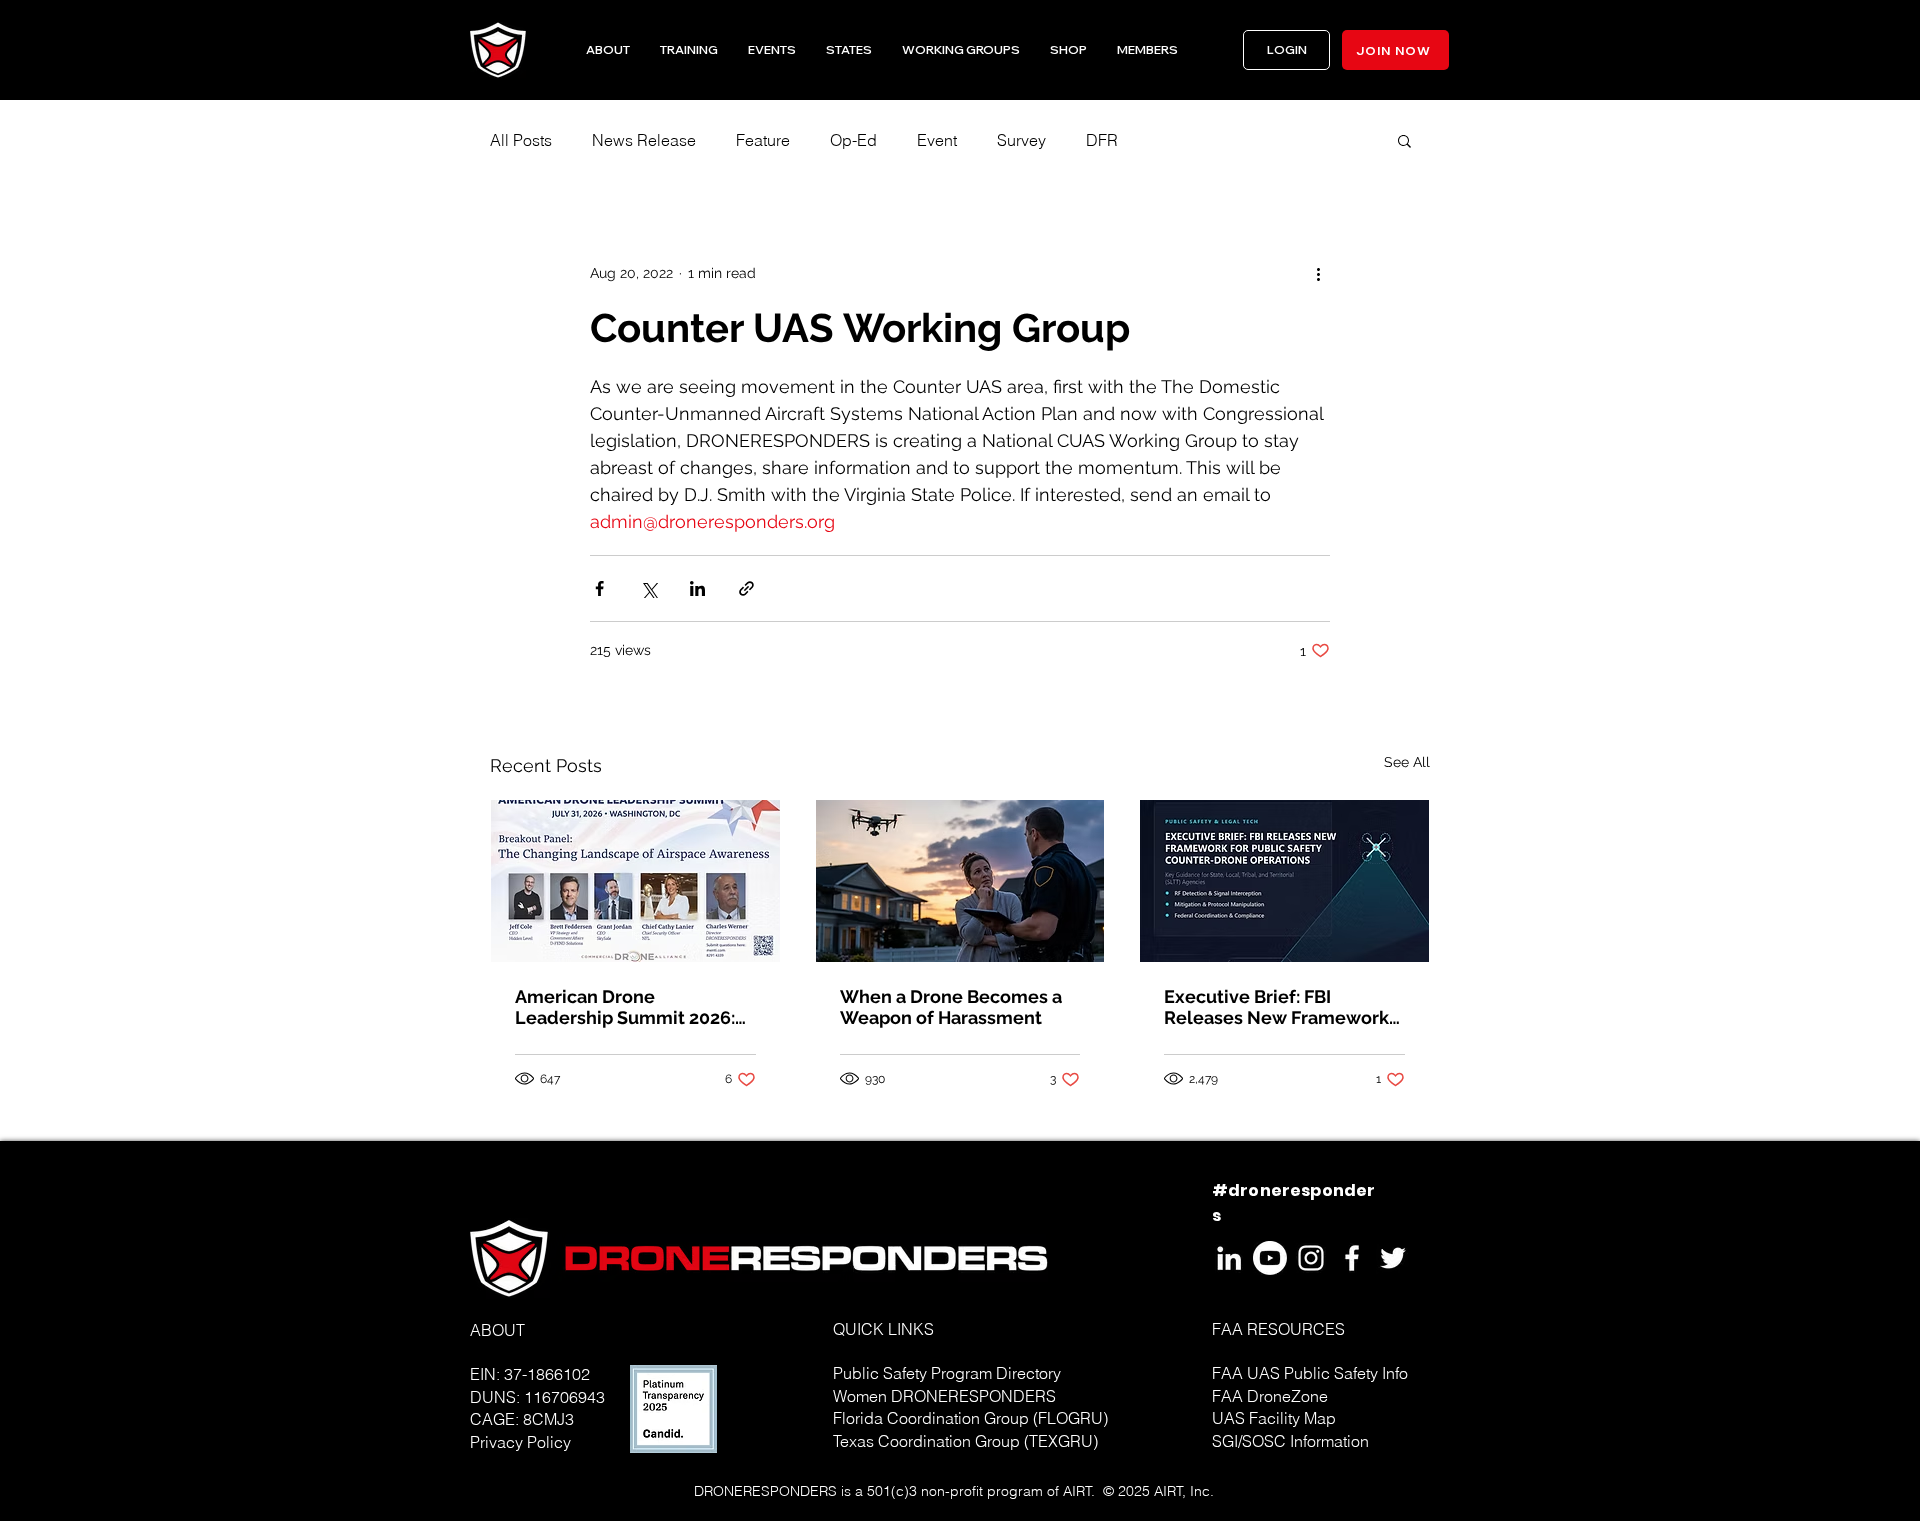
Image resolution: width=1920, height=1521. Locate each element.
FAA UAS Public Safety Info (1310, 1373)
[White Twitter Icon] (1393, 1258)
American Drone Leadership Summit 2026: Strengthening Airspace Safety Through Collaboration (625, 1007)
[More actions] (1318, 273)
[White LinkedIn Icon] (1229, 1258)
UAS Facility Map (1274, 1418)
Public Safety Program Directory (947, 1373)
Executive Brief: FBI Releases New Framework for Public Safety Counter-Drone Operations (1276, 1007)
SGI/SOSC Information (1290, 1441)
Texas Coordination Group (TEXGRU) (965, 1441)
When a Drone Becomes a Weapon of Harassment (951, 1007)
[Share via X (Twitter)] (648, 588)
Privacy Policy (520, 1442)
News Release (644, 140)
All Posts (521, 140)
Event (937, 140)
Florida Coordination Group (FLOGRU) (970, 1418)
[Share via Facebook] (599, 588)
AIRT (1077, 1491)
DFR (1102, 140)
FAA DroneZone (1270, 1396)
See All (1407, 762)
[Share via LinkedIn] (697, 588)
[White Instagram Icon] (1311, 1258)
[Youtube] (1270, 1258)
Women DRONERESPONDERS (944, 1396)
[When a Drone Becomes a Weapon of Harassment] (960, 881)
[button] (849, 50)
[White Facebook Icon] (1352, 1258)
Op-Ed (853, 140)
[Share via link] (746, 588)
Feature (763, 140)
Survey (1021, 140)
